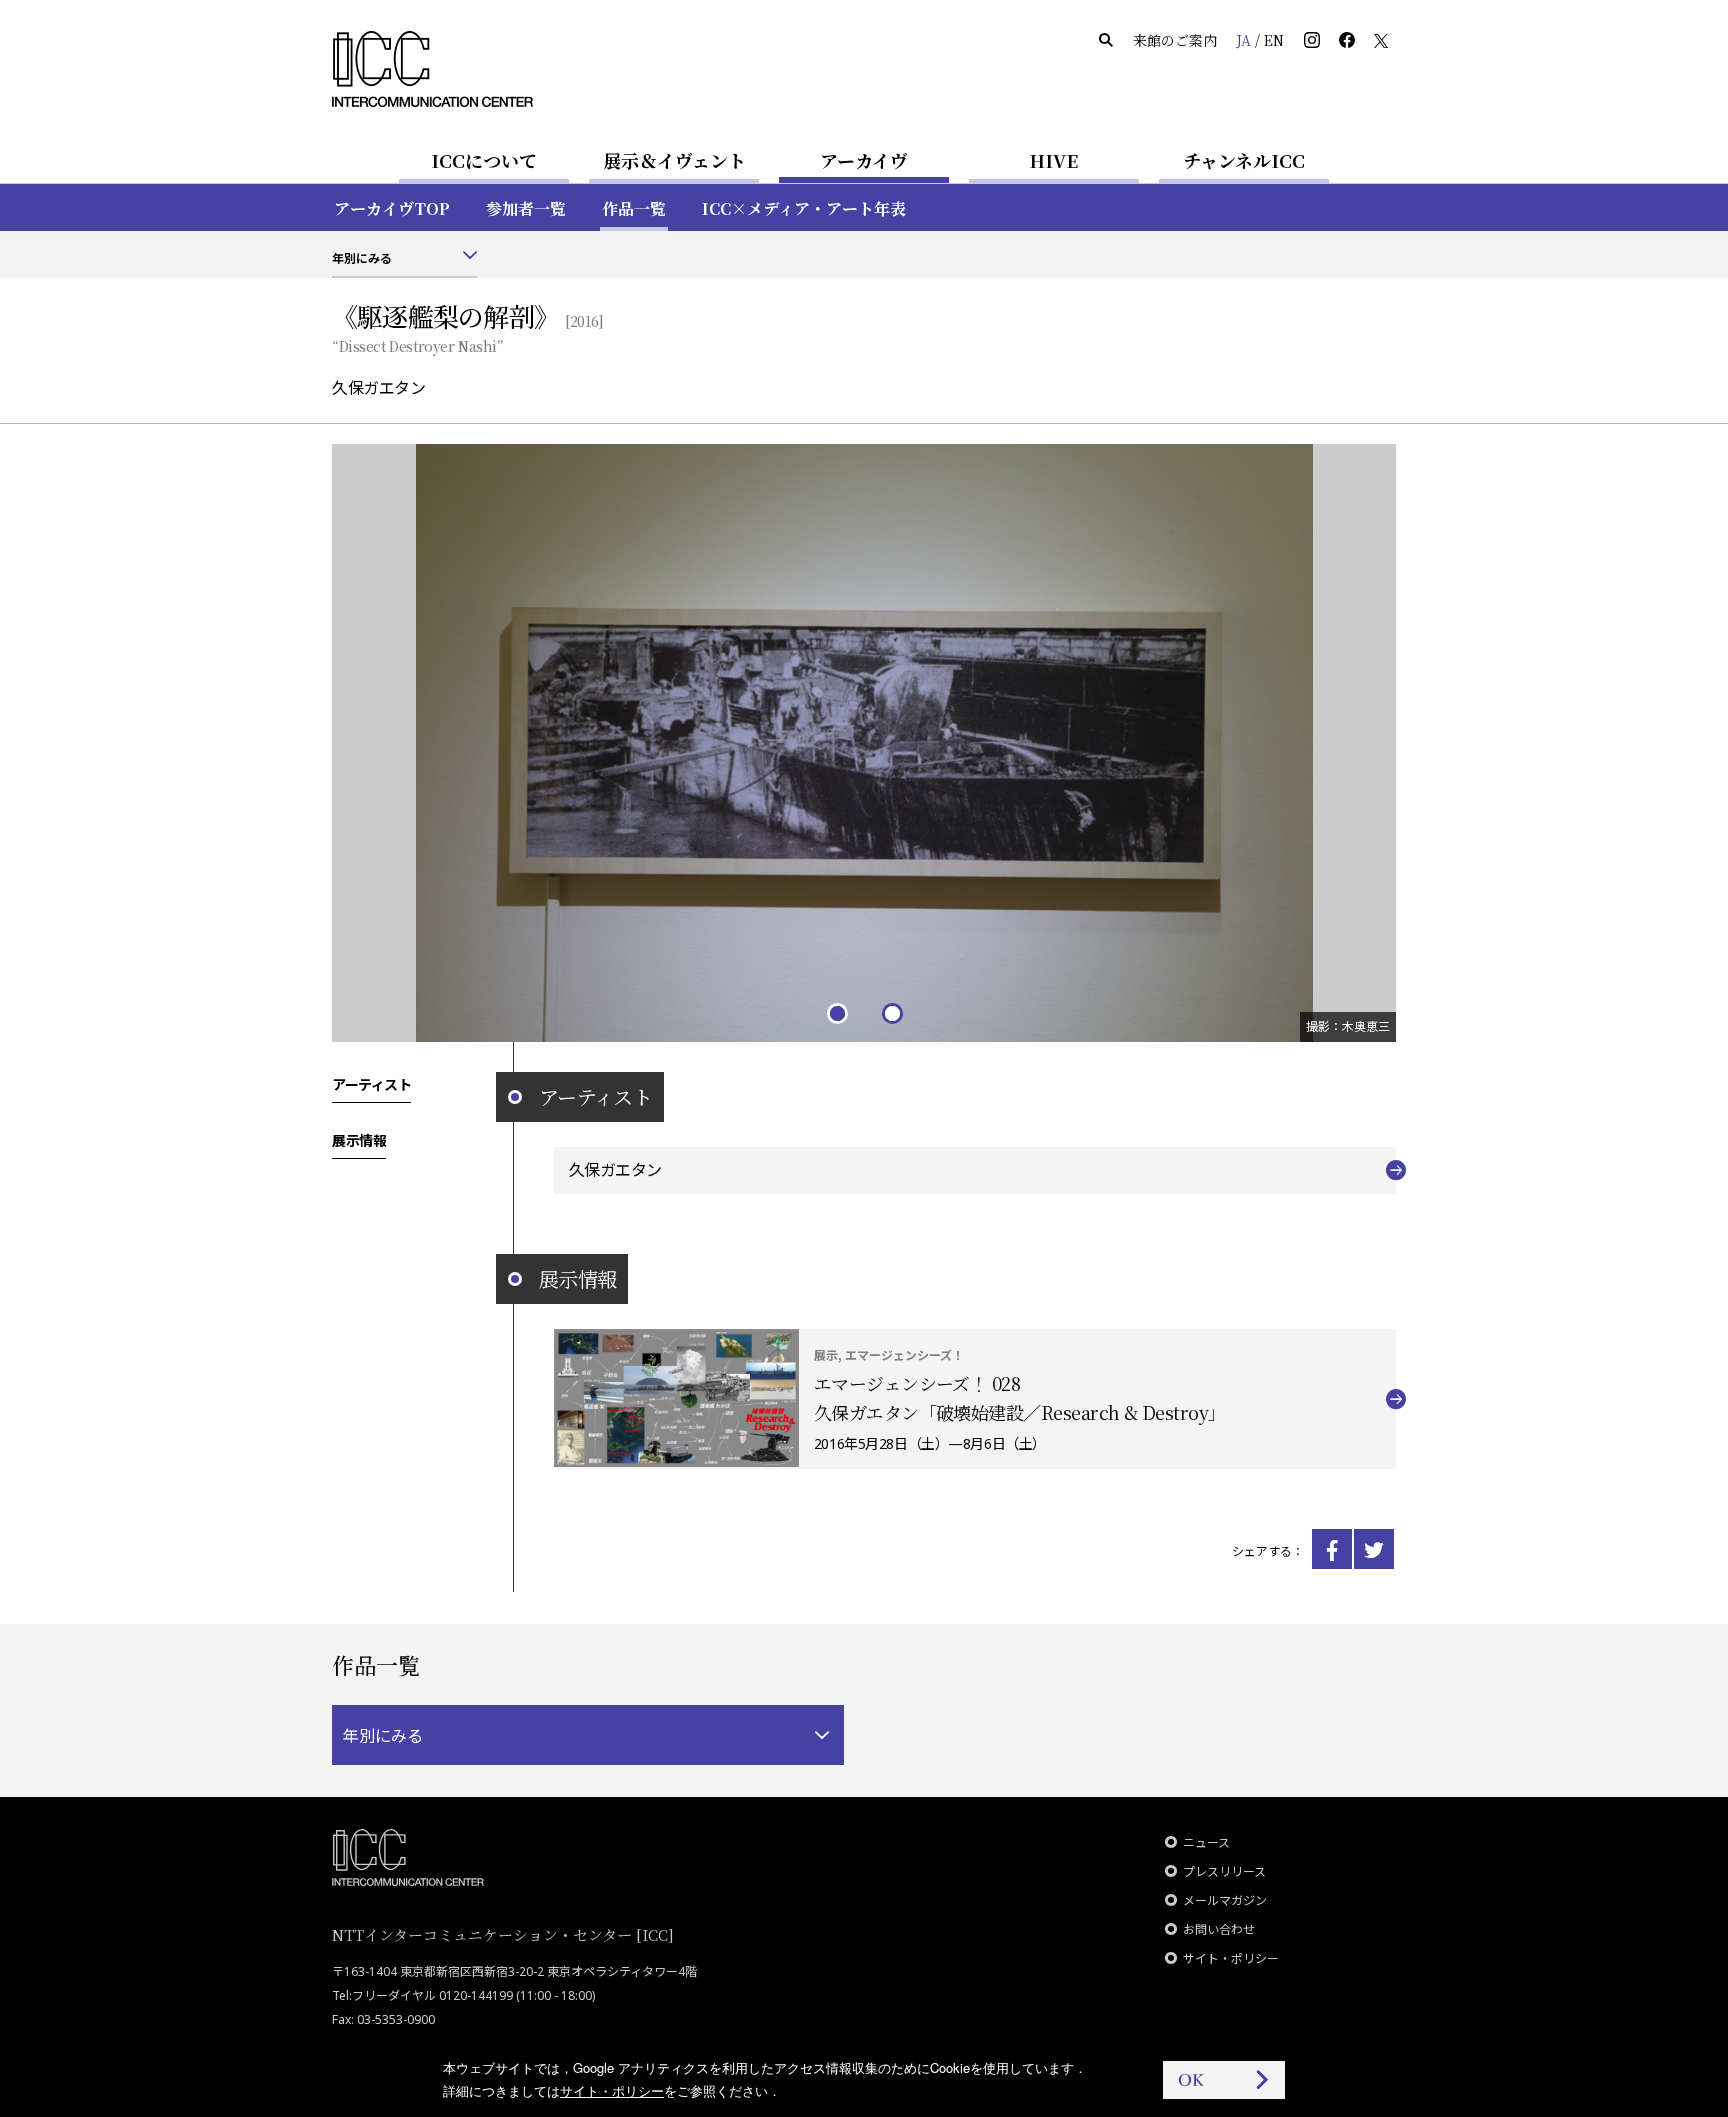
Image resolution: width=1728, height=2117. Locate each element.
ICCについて (484, 160)
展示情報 (359, 1140)
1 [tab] (836, 1012)
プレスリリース (1224, 1871)
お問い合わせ (1219, 1929)
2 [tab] (891, 1012)
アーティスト (371, 1084)
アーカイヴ (864, 160)
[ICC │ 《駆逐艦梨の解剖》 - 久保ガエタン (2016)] (1332, 1549)
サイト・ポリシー (1231, 1958)
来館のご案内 (1175, 40)
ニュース (1206, 1842)
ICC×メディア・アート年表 (804, 208)
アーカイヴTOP (392, 208)
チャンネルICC (1244, 160)
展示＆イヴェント (674, 160)
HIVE (1054, 160)
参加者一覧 (526, 208)
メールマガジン (1225, 1900)
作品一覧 (634, 208)
